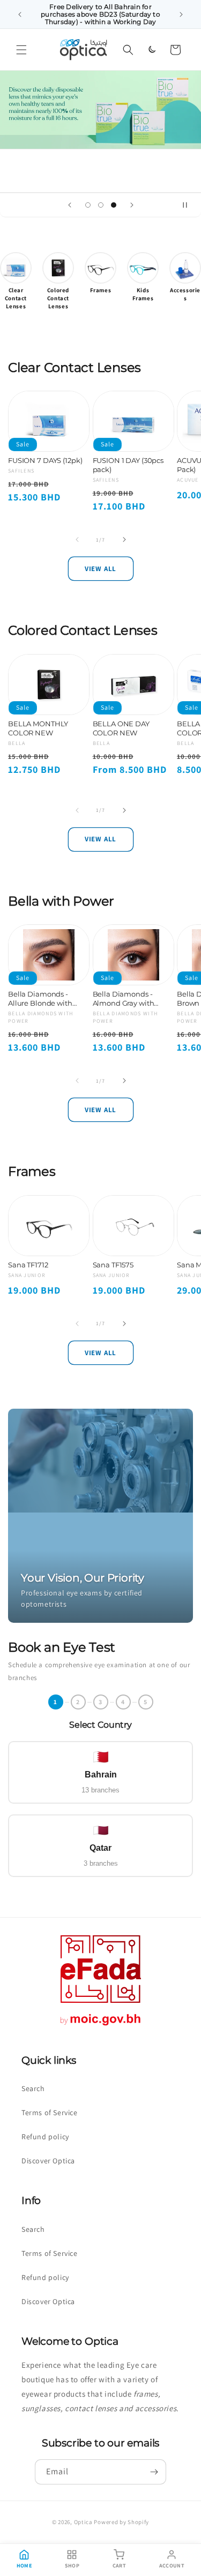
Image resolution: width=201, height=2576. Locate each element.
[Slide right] (124, 539)
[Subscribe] (154, 2472)
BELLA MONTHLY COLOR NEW (38, 728)
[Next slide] (132, 205)
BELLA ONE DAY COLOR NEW (121, 728)
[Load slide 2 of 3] (101, 205)
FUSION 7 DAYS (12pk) (45, 460)
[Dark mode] (152, 50)
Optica (83, 2522)
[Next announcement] (181, 14)
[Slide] (100, 109)
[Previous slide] (70, 205)
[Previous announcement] (20, 14)
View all (100, 569)
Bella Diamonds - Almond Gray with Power (124, 999)
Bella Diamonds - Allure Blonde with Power (40, 999)
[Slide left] (77, 539)
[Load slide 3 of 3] (114, 205)
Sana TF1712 (28, 1265)
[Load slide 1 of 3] (88, 205)
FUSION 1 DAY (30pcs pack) (128, 465)
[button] (21, 50)
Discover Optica (48, 2161)
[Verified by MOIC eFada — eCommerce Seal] (101, 2026)
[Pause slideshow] (189, 205)
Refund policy (45, 2137)
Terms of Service (50, 2113)
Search (33, 2088)
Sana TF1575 (113, 1265)
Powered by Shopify (121, 2522)
